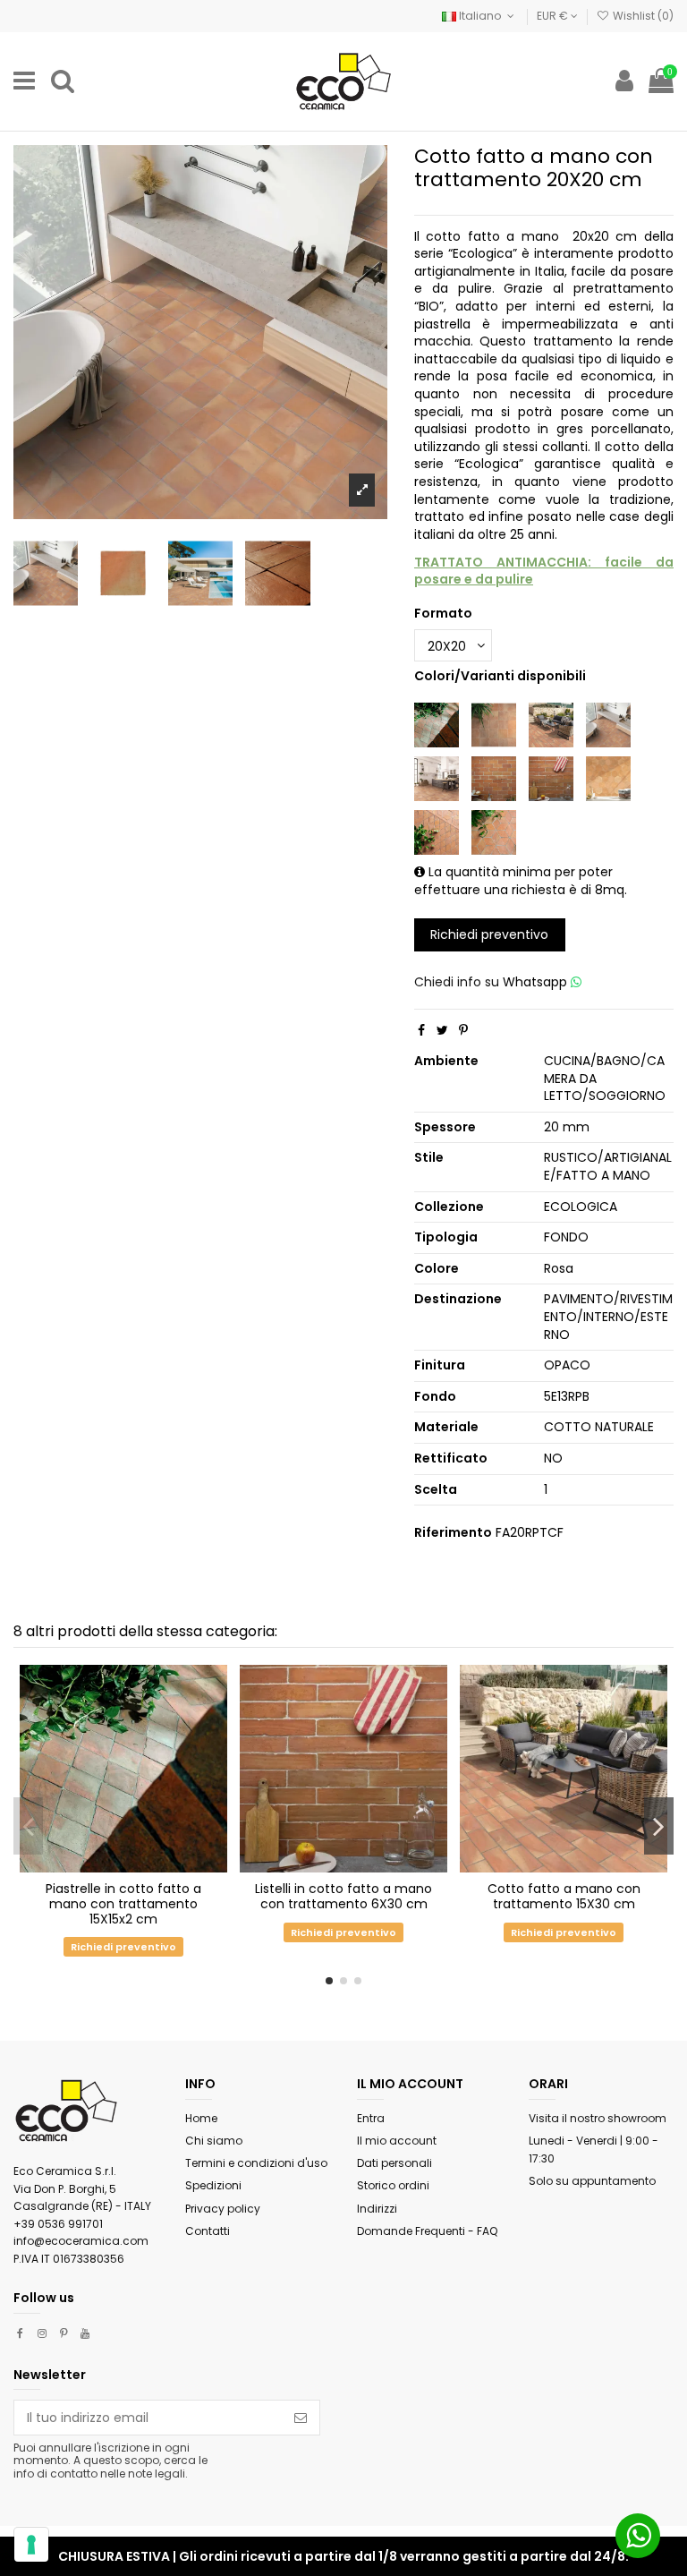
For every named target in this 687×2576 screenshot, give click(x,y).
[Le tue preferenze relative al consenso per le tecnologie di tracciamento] (31, 2545)
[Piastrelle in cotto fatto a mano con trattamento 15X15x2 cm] (437, 724)
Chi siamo (214, 2141)
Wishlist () (642, 16)
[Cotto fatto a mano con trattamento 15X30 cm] (551, 724)
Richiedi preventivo (489, 934)
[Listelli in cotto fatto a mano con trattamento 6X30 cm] (551, 778)
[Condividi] (421, 1030)
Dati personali (394, 2163)
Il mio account (397, 2141)
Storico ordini (393, 2185)
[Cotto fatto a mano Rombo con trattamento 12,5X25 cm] (437, 832)
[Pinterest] (463, 1030)
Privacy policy (223, 2209)
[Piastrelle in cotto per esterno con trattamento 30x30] (437, 778)
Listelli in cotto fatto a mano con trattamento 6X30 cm (343, 1896)
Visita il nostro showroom (598, 2118)
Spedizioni (213, 2185)
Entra (371, 2118)
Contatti (208, 2231)
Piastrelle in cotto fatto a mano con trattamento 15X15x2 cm (123, 1904)
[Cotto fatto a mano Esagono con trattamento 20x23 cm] (608, 778)
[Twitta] (442, 1030)
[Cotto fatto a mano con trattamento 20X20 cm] (608, 724)
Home (201, 2118)
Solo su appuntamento (592, 2181)
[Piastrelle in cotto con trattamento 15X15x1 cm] (494, 724)
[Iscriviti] (301, 2418)
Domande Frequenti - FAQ (427, 2231)
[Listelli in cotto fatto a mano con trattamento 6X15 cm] (494, 778)
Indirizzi (377, 2209)
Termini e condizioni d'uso (256, 2163)
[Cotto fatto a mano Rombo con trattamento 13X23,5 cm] (494, 832)
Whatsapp (537, 982)
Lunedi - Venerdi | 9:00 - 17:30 (594, 2150)
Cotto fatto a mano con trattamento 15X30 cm (564, 1896)
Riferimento (453, 1533)
